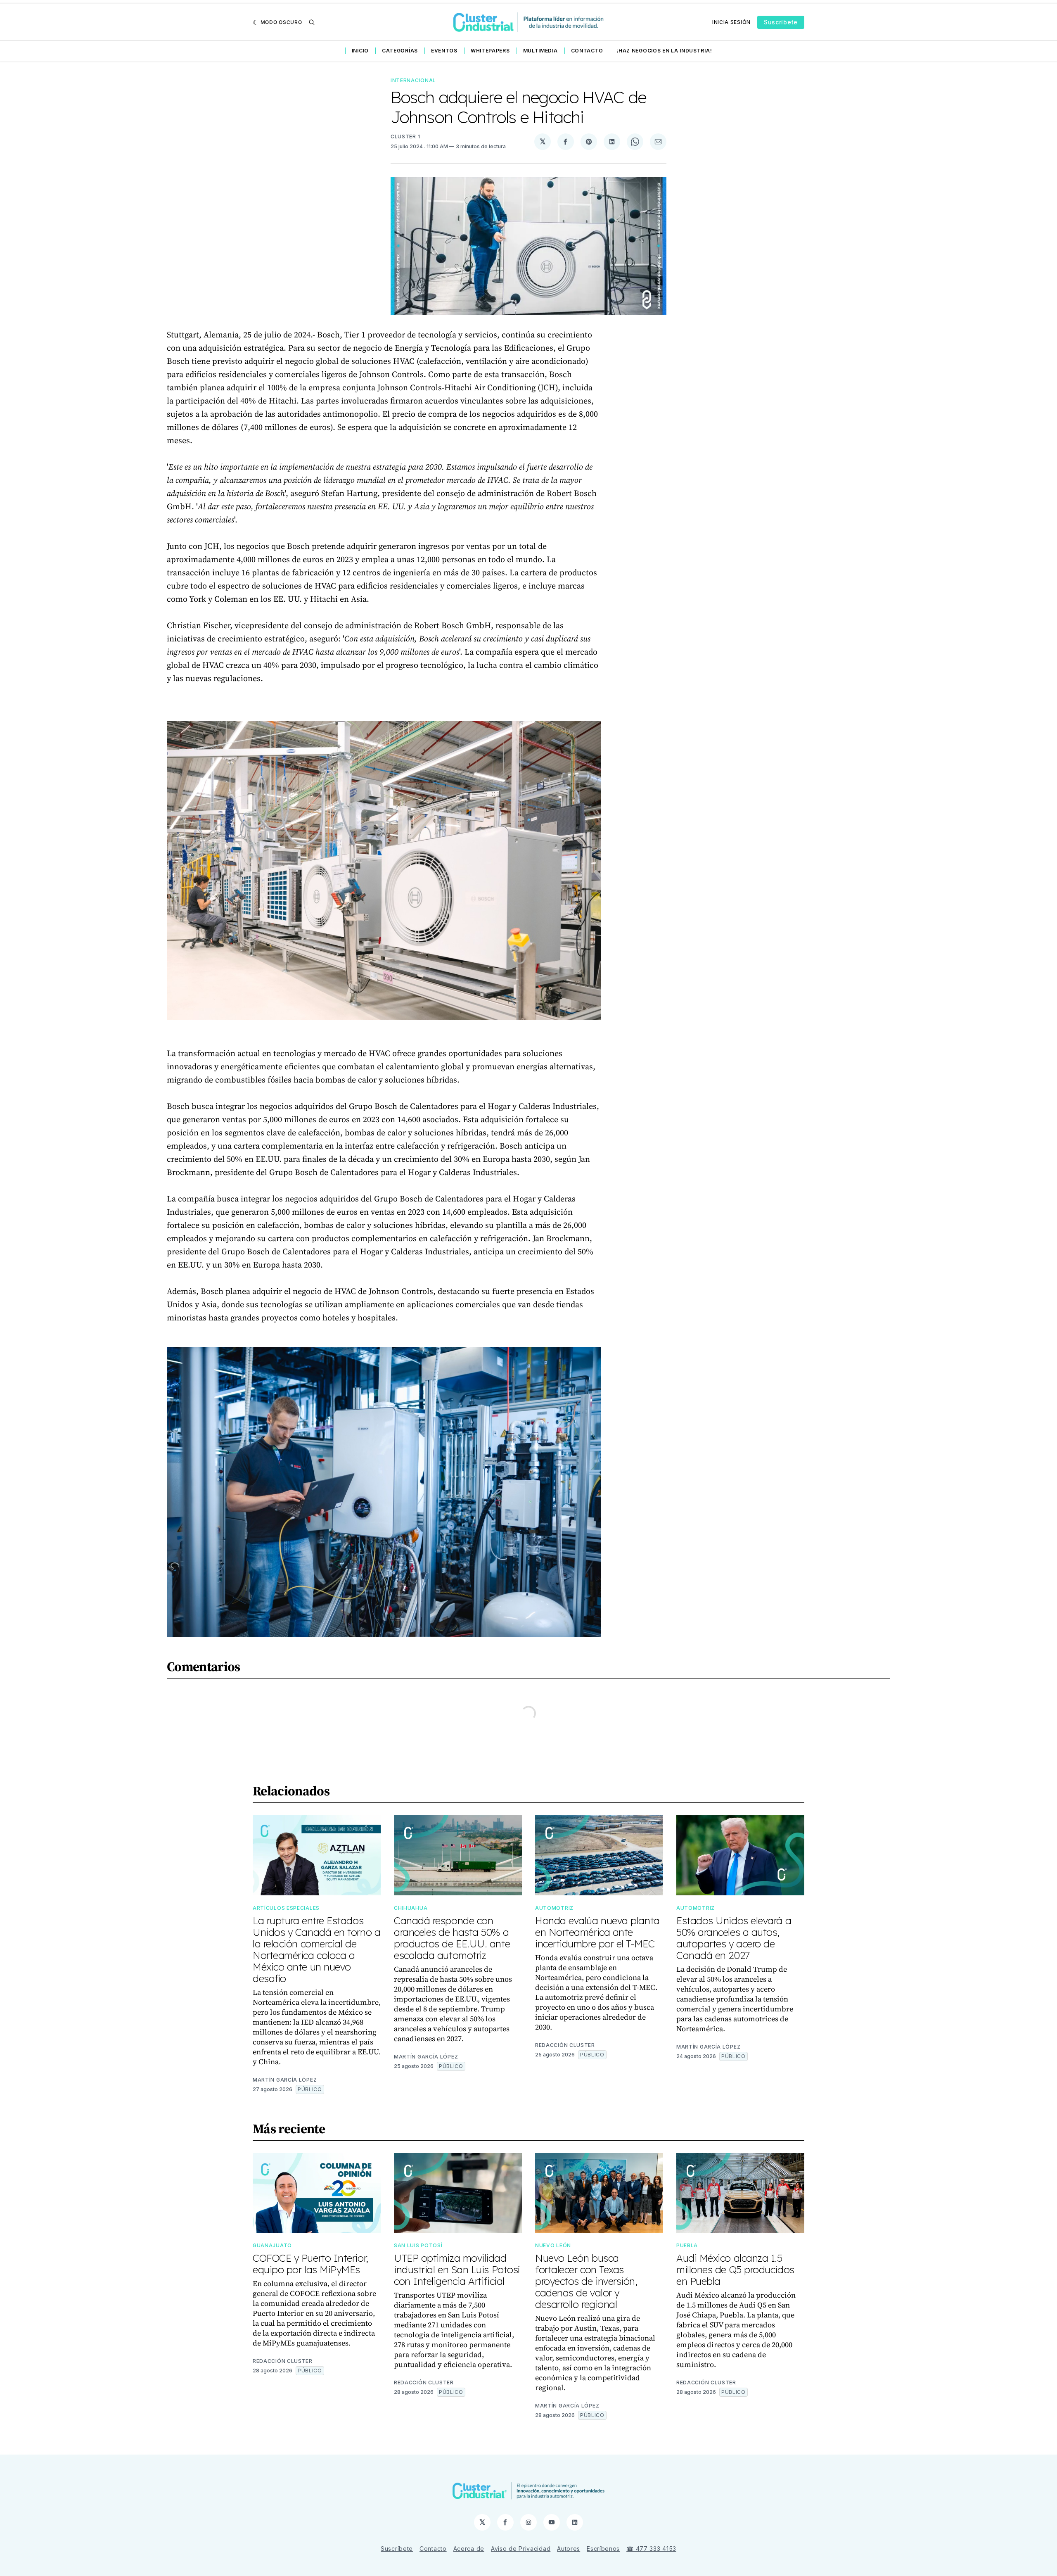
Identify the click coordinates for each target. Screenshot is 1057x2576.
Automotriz (554, 1908)
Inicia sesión (731, 22)
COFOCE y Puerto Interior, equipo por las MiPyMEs (310, 2264)
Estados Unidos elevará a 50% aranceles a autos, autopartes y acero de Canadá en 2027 (734, 1938)
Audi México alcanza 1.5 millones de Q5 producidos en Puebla (735, 2270)
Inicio (360, 51)
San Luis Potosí (418, 2245)
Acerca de (469, 2549)
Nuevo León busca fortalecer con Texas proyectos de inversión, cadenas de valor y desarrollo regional (586, 2281)
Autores (569, 2549)
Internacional (413, 80)
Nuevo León (553, 2245)
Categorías (400, 51)
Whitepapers (490, 51)
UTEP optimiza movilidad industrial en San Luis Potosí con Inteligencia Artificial (457, 2270)
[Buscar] (312, 22)
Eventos (444, 51)
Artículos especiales (286, 1908)
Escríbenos (603, 2549)
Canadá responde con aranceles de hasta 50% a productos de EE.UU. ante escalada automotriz (452, 1938)
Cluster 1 (405, 137)
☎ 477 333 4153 (651, 2549)
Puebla (687, 2245)
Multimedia (540, 51)
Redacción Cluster (565, 2045)
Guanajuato (272, 2245)
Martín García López (285, 2080)
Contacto (587, 51)
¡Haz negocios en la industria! (664, 51)
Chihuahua (411, 1908)
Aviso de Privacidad (521, 2549)
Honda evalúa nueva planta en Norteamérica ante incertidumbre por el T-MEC (597, 1932)
